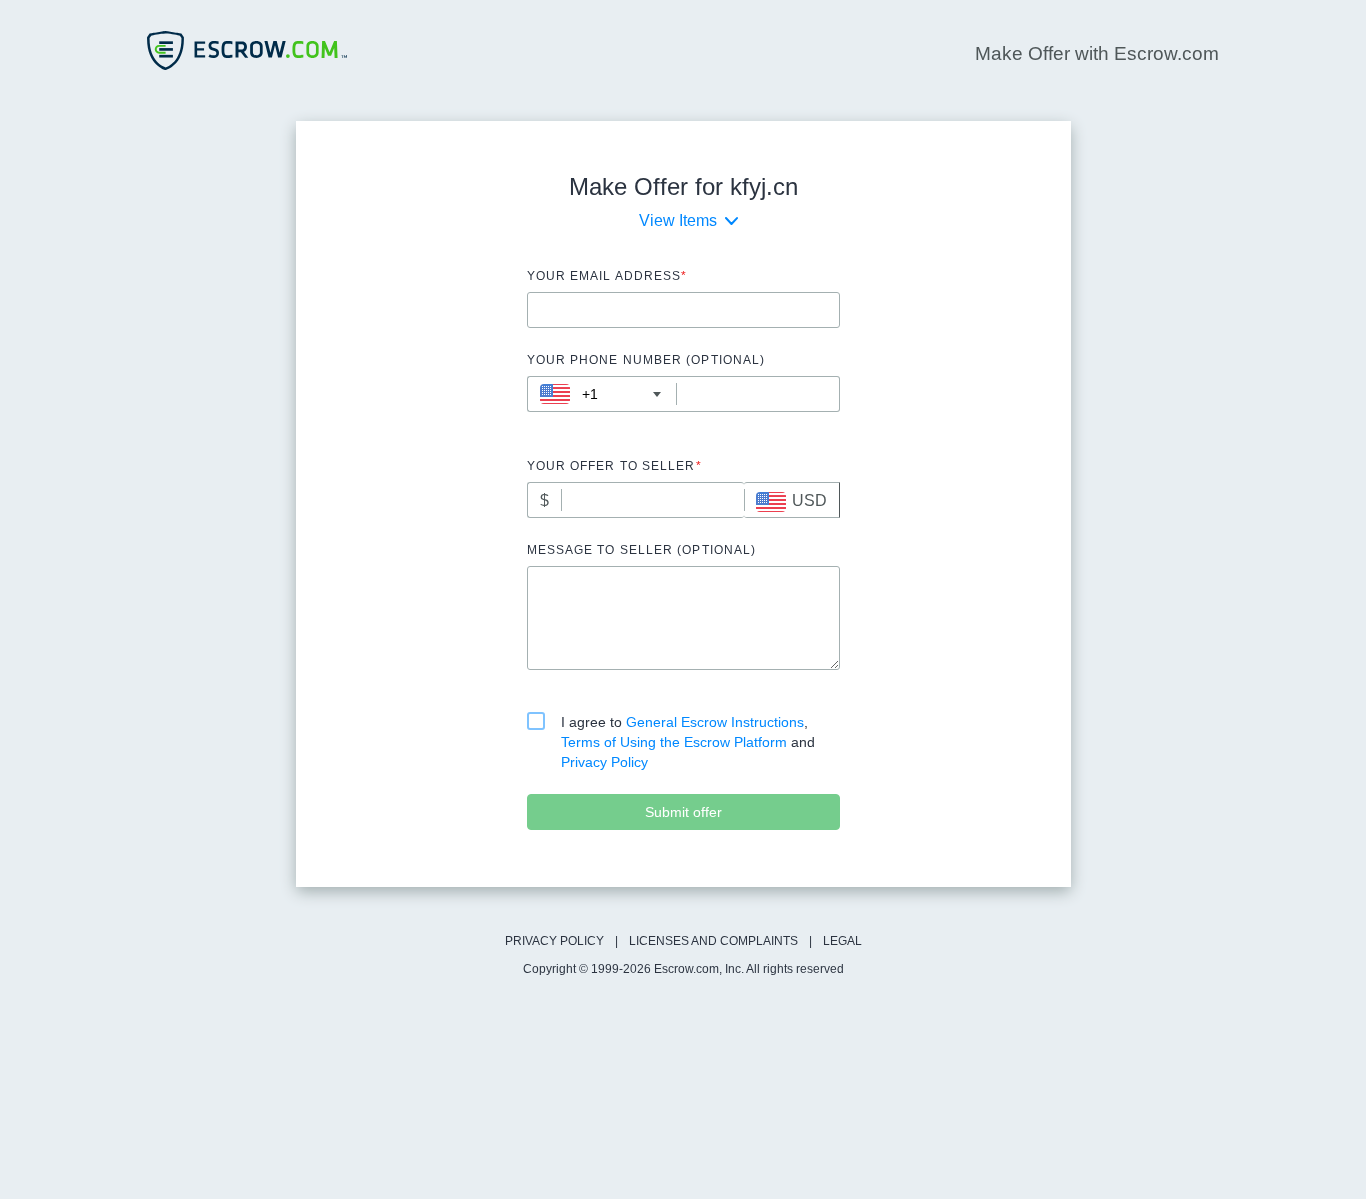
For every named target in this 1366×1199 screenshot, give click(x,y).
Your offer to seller (614, 466)
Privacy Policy (554, 941)
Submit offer (683, 812)
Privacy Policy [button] (604, 762)
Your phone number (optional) (646, 360)
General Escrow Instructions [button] (715, 722)
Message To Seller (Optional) (642, 550)
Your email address (607, 276)
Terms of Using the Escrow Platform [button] (676, 742)
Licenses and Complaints (713, 941)
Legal (842, 941)
